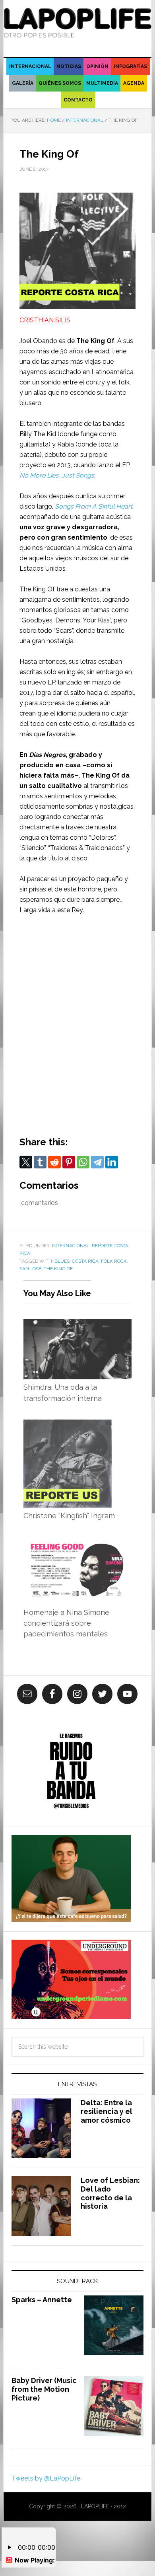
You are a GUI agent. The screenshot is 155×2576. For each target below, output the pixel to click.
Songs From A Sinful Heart (94, 506)
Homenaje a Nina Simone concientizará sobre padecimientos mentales (66, 1623)
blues (62, 1261)
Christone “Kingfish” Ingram (69, 1516)
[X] (26, 1162)
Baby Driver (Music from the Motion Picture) (44, 2389)
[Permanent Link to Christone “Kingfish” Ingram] (68, 1425)
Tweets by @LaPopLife (46, 2478)
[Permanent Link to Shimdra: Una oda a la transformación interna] (77, 1324)
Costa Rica (85, 1261)
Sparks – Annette (42, 2300)
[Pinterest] (69, 1162)
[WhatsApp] (83, 1162)
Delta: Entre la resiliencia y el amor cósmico (107, 2111)
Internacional (71, 1246)
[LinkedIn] (112, 1162)
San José (30, 1269)
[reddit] (54, 1162)
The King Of (95, 341)
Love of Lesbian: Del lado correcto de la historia (110, 2193)
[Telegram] (97, 1162)
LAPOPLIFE (77, 25)
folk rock (114, 1261)
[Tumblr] (40, 1162)
